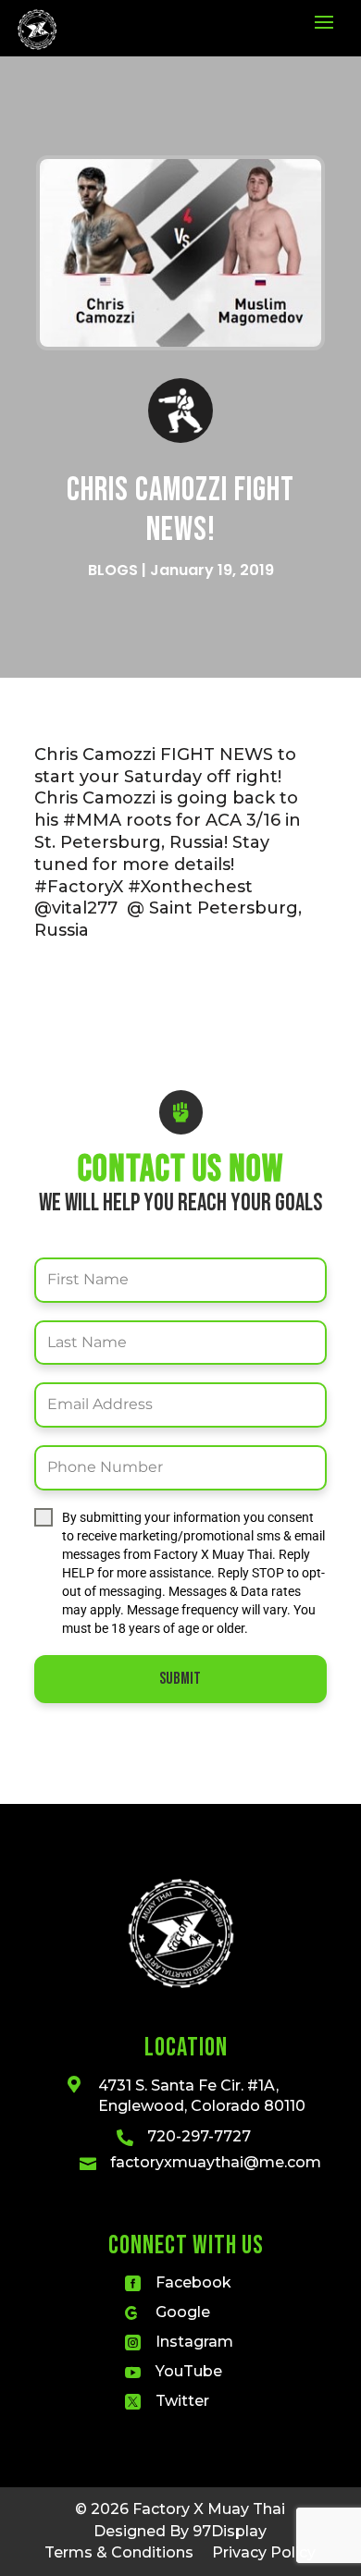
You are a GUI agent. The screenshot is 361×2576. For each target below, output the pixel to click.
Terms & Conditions (119, 2552)
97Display (230, 2531)
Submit (180, 1679)
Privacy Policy (264, 2552)
